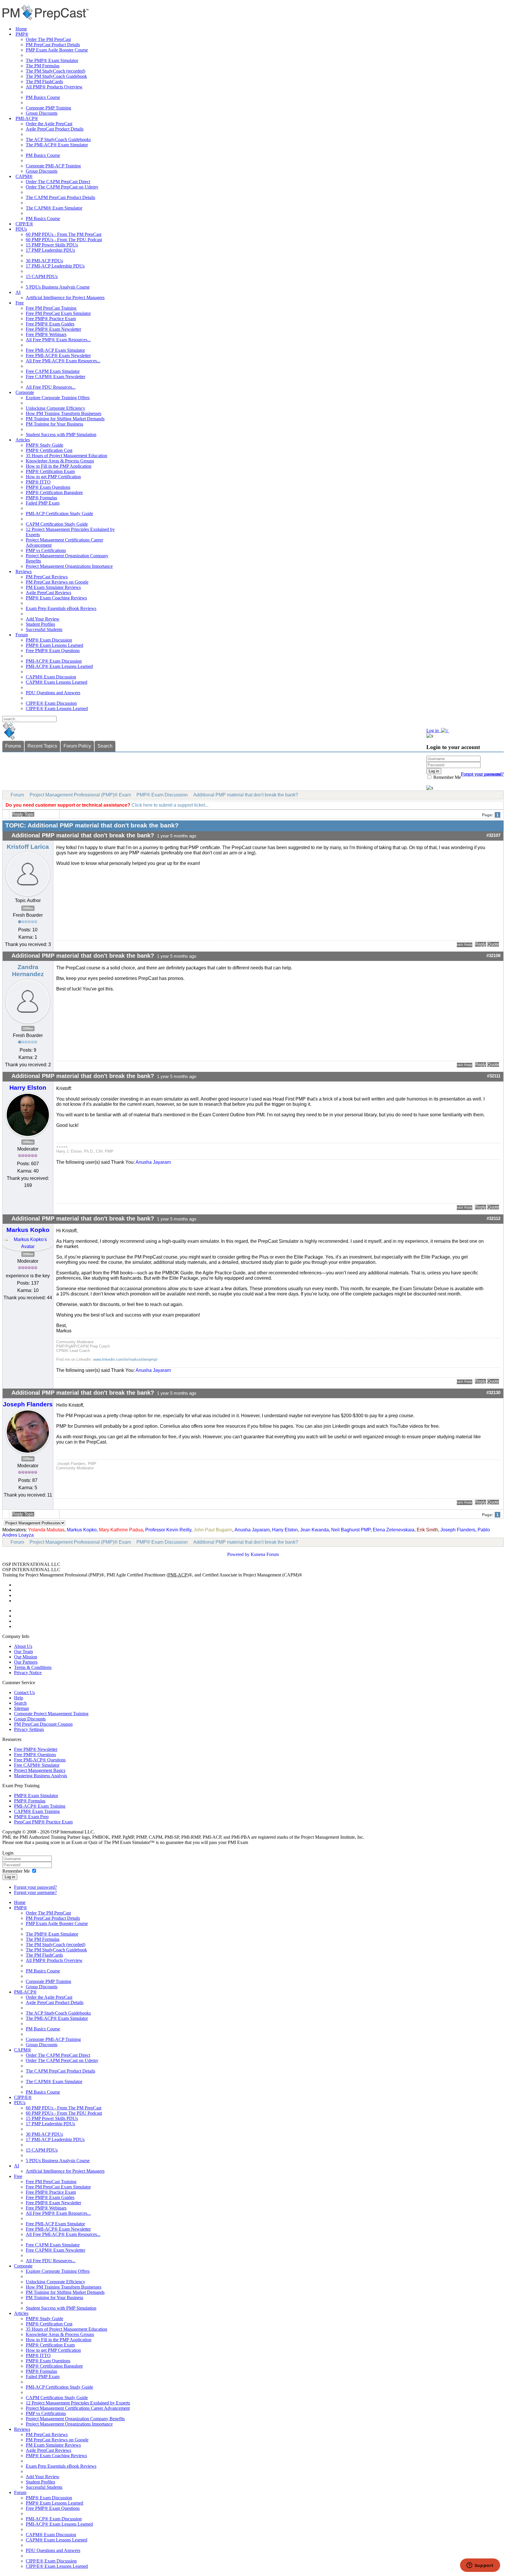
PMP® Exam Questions (48, 487)
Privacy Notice (28, 1673)
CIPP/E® (24, 224)
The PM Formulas (43, 66)
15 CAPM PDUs (42, 276)
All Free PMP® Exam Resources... (58, 340)
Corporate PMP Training (48, 108)
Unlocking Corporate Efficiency (55, 408)
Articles (23, 440)
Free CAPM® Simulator (37, 1765)
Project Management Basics (40, 1770)
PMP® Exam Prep (31, 1817)
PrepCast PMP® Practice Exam (43, 1822)
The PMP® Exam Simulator (52, 60)
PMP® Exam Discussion (49, 640)
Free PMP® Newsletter (36, 1749)
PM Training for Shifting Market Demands (65, 419)
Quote (493, 944)
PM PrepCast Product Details (53, 45)
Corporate (25, 392)
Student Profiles (40, 624)
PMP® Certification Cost (49, 450)
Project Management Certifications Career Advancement (78, 2408)
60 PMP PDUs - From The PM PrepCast (64, 234)
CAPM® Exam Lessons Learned (57, 682)
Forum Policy (77, 746)
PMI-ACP (178, 1575)
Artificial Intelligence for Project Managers (65, 298)
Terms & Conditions (33, 1667)
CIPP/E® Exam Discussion (51, 703)
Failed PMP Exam (43, 503)
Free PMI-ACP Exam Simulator (55, 350)
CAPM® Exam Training (37, 1811)
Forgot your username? (482, 774)
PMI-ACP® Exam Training (40, 1806)
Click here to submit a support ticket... (170, 805)
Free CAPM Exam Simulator (53, 371)
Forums (13, 746)
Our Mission (26, 1657)
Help (19, 1698)
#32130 (493, 1393)
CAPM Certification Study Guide (57, 524)
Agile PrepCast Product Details (55, 129)
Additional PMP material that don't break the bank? (246, 795)
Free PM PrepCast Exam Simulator (58, 313)
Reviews (24, 571)
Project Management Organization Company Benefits (75, 2419)
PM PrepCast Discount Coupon (43, 1724)
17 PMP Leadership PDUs (50, 250)
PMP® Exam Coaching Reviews (56, 598)
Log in (10, 1877)
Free (20, 303)
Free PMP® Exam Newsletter (53, 329)
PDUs (21, 229)
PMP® (22, 34)
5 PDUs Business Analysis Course (58, 287)
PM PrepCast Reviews (47, 577)
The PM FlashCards (44, 82)
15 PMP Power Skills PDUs (52, 245)
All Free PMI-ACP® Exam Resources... (63, 361)
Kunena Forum (265, 1554)
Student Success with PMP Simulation (61, 435)
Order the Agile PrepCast (49, 124)
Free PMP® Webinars (46, 334)
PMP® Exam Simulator (36, 1796)
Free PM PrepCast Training (51, 308)
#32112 (494, 1218)
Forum (22, 635)
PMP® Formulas (41, 498)
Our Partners (26, 1662)
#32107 (493, 835)
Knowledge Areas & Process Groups (60, 461)
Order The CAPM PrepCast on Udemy (62, 187)
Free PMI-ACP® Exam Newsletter (58, 355)
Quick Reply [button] (465, 945)
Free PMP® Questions (35, 1755)
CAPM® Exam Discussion (51, 677)
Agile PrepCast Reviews (48, 593)
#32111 (494, 1076)
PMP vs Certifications (46, 550)
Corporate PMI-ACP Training (53, 166)
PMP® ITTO (38, 482)
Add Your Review (43, 619)
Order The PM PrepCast (48, 39)
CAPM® (24, 176)
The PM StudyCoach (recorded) (55, 71)
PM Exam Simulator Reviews (53, 587)
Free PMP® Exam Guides (50, 324)
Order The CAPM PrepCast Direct (58, 182)
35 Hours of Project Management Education (66, 456)
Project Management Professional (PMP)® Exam (80, 795)
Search (105, 746)
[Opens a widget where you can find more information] (480, 2566)
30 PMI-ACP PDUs (44, 261)
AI (18, 292)
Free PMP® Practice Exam (51, 319)
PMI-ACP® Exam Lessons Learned (59, 666)
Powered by (238, 1554)
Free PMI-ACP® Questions (40, 1760)
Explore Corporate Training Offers (58, 398)
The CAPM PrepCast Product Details (60, 197)
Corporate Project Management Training (51, 1714)
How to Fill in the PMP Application (59, 466)
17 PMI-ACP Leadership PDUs (55, 266)
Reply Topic (23, 814)
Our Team (23, 1652)
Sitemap (22, 1708)
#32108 (493, 956)
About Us (23, 1646)
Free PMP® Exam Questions (53, 651)
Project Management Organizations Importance (69, 566)
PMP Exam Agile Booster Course (57, 50)
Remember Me (447, 777)
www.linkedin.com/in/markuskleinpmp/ (125, 1359)
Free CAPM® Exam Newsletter (55, 377)
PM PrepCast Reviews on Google (57, 582)
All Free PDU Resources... (51, 387)
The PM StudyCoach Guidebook (56, 76)
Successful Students (44, 629)
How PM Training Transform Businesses (64, 413)
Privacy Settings (29, 1729)
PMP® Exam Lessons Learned (54, 645)
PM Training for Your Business (54, 424)
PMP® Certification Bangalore (54, 492)
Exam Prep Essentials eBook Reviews (61, 608)
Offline (28, 908)
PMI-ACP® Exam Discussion (54, 661)
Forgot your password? (35, 1887)
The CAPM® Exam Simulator (54, 208)
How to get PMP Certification (53, 477)
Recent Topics (42, 746)
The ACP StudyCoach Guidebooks (58, 139)
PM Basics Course (43, 97)
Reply (481, 944)
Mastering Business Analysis (41, 1776)
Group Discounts (42, 113)
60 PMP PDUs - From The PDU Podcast (64, 240)
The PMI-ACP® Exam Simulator (57, 145)
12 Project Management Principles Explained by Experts (78, 2403)
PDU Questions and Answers (53, 693)
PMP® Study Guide (45, 445)
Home (21, 29)
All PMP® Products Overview (54, 87)
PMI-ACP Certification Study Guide (59, 514)
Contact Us (24, 1693)
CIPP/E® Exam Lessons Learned (57, 708)
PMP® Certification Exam (50, 471)
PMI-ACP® (27, 118)
